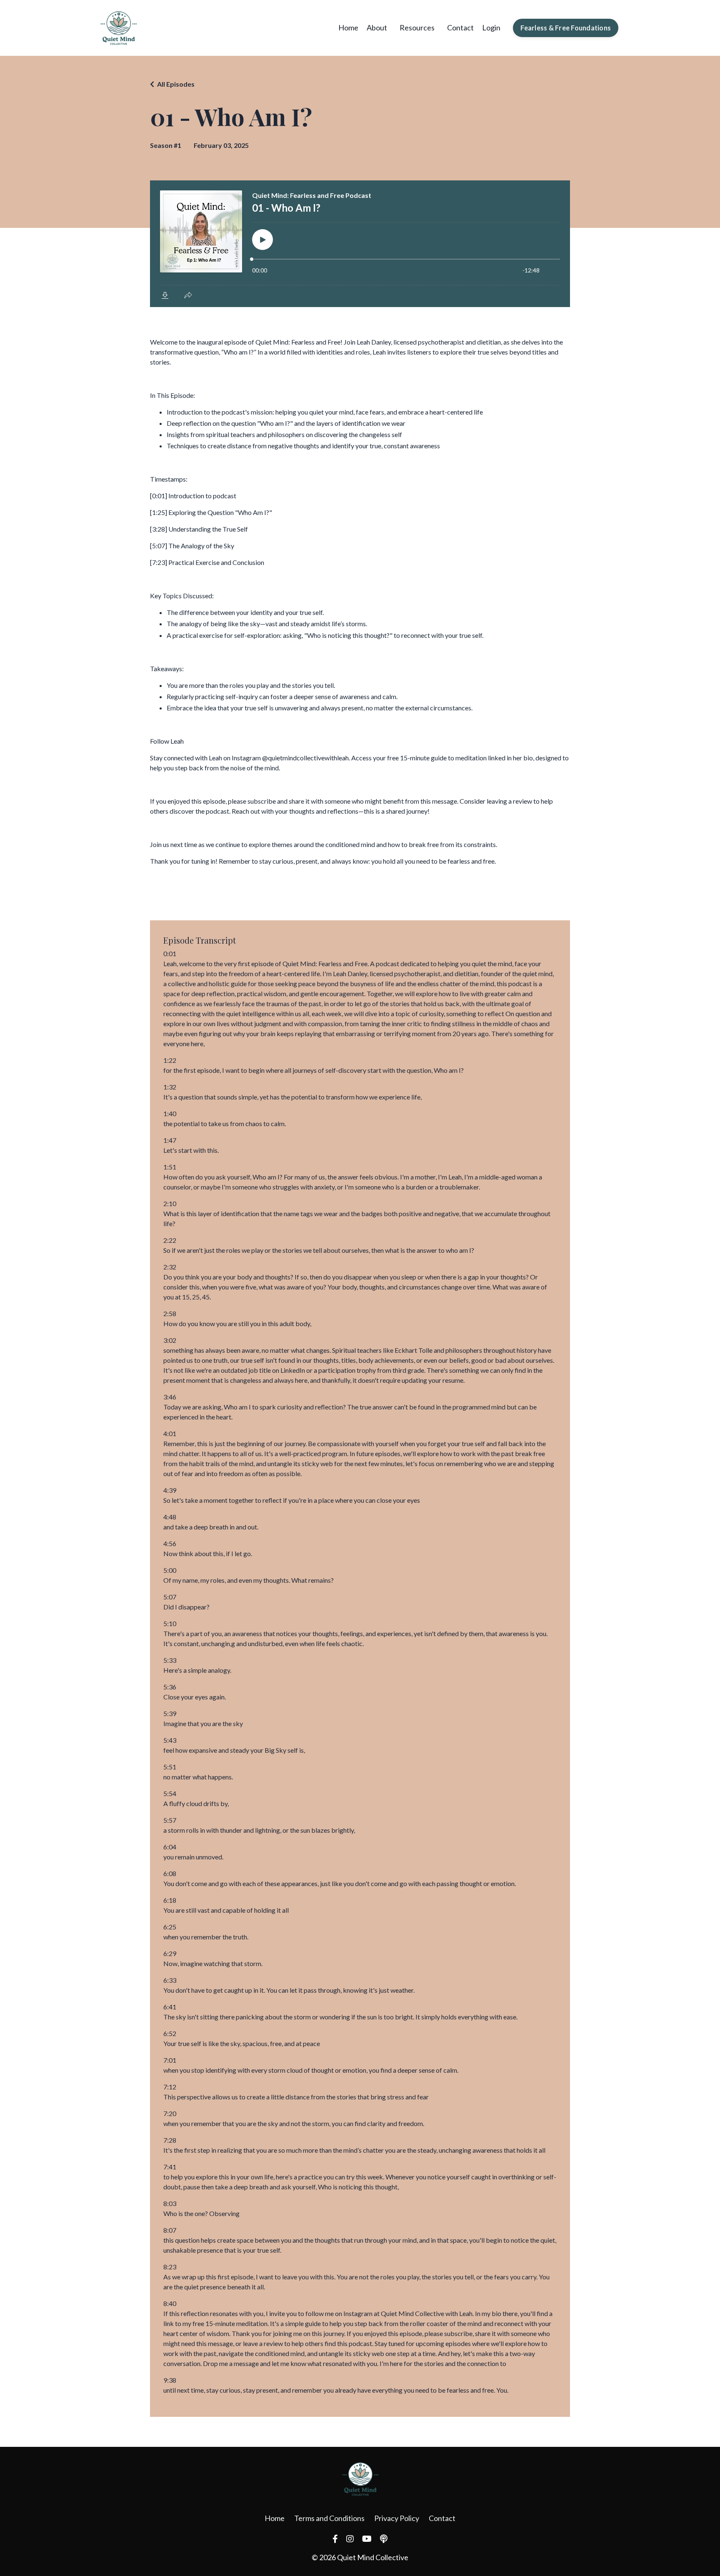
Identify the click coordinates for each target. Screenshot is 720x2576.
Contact (460, 27)
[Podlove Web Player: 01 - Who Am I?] (360, 244)
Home (348, 27)
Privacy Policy (397, 2518)
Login (491, 27)
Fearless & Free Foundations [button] (566, 28)
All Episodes (176, 84)
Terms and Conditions (329, 2518)
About (377, 27)
